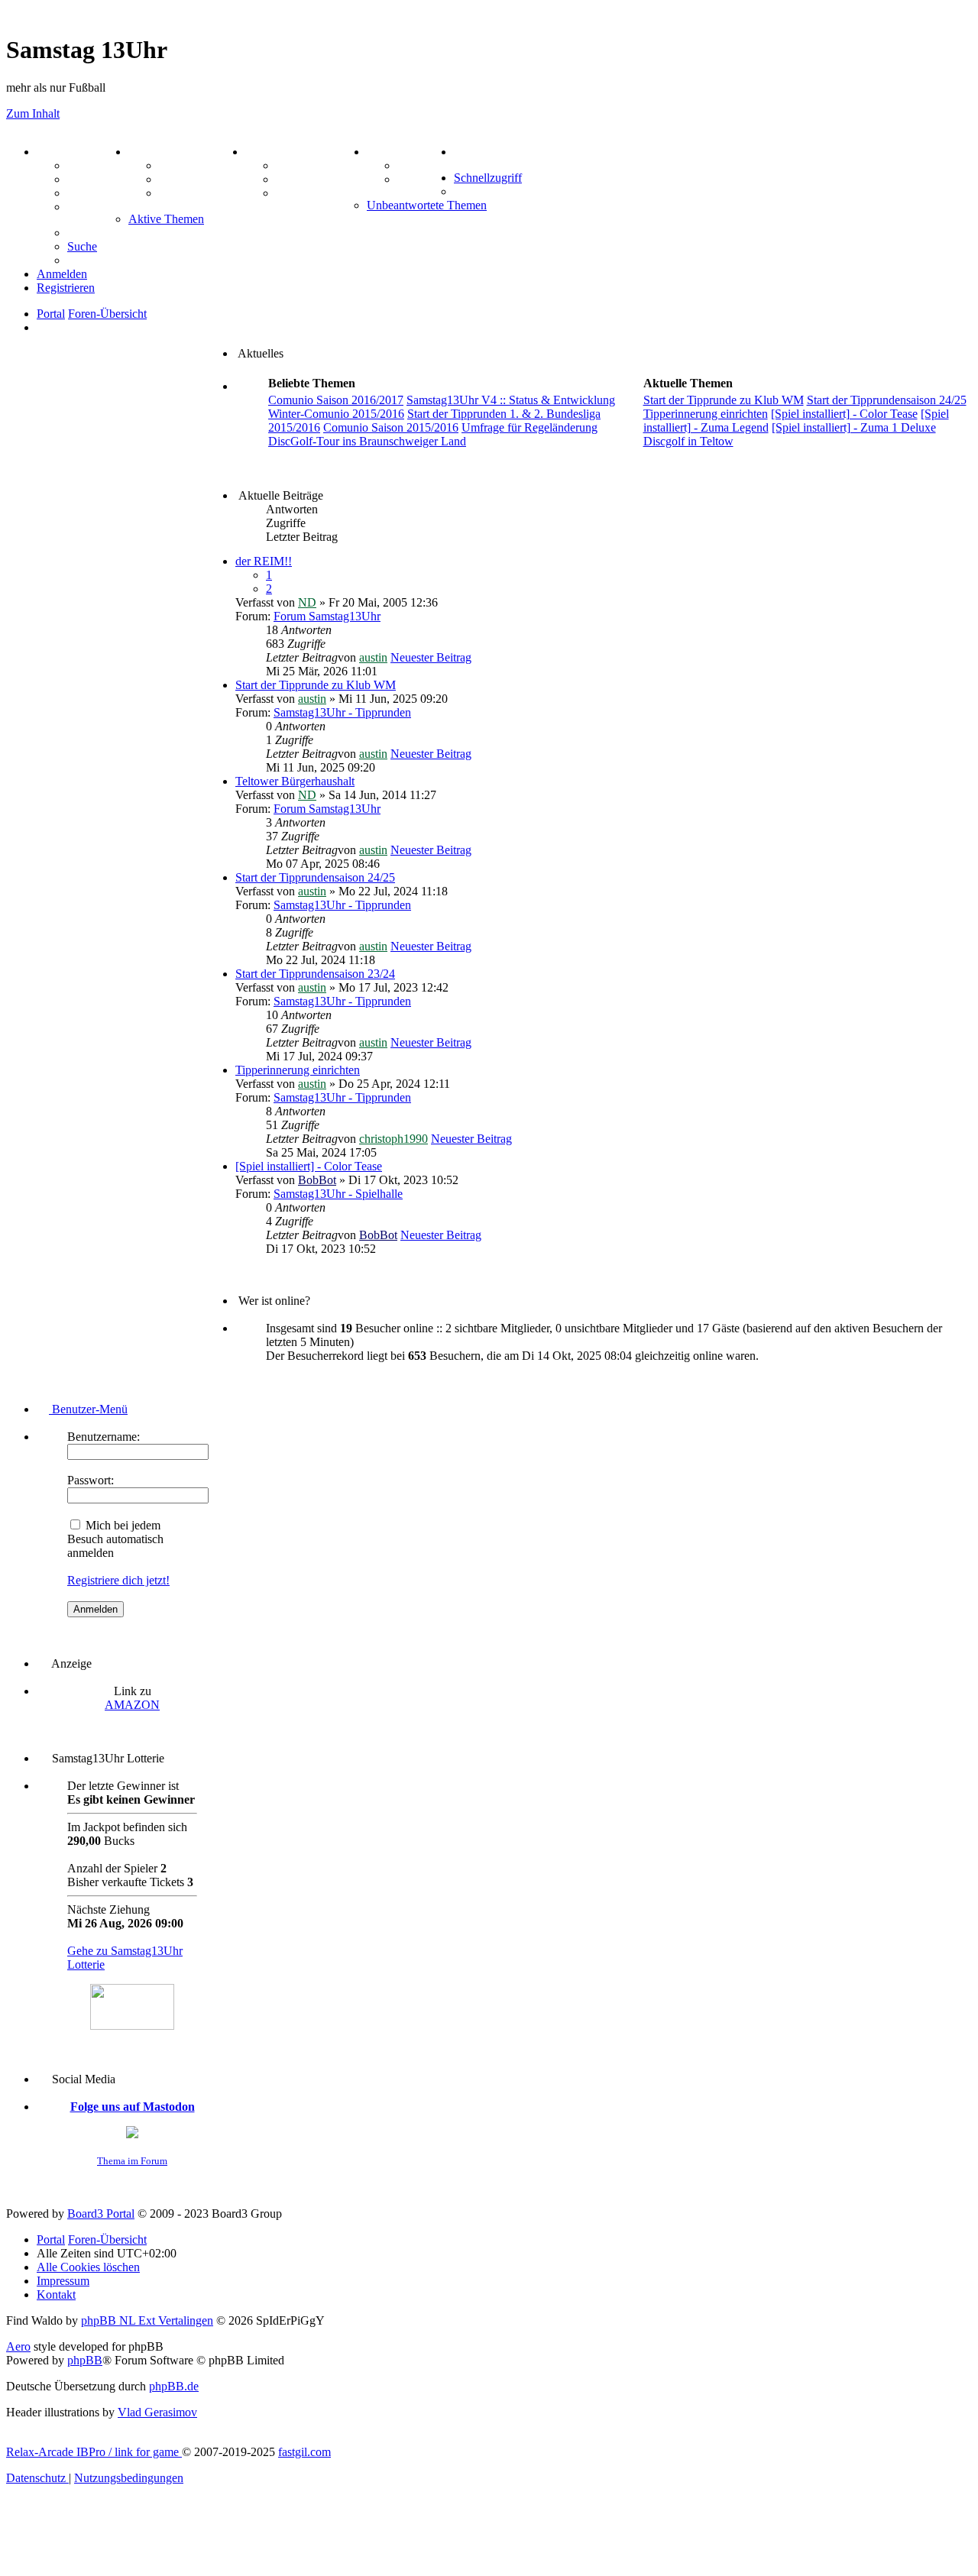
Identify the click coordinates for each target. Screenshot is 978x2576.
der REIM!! (264, 561)
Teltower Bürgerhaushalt (295, 781)
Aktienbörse (191, 165)
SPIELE (267, 152)
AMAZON (132, 1705)
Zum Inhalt (33, 113)
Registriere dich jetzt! (118, 1580)
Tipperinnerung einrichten (298, 1070)
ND (307, 602)
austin (373, 657)
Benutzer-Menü (88, 1409)
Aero (18, 2346)
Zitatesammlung (201, 193)
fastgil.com (304, 2452)
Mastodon (93, 207)
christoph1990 (393, 1139)
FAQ (80, 193)
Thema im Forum (132, 2161)
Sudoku (296, 179)
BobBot (317, 1180)
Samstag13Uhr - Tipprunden (342, 712)
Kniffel (293, 165)
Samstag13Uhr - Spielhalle (338, 1194)
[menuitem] (469, 152)
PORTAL (62, 152)
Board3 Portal (101, 2214)
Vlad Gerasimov (157, 2412)
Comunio (421, 179)
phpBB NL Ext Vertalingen (147, 2320)
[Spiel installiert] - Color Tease (309, 1166)
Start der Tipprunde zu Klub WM (316, 685)
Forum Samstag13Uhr (327, 616)
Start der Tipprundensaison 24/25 (315, 877)
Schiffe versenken (321, 193)
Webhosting (98, 179)
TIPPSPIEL (399, 152)
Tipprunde (426, 165)
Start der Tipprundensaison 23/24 (315, 974)
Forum (85, 165)
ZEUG (146, 152)
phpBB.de (174, 2386)
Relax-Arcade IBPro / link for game (94, 2452)
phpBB (85, 2360)
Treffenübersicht (202, 179)
